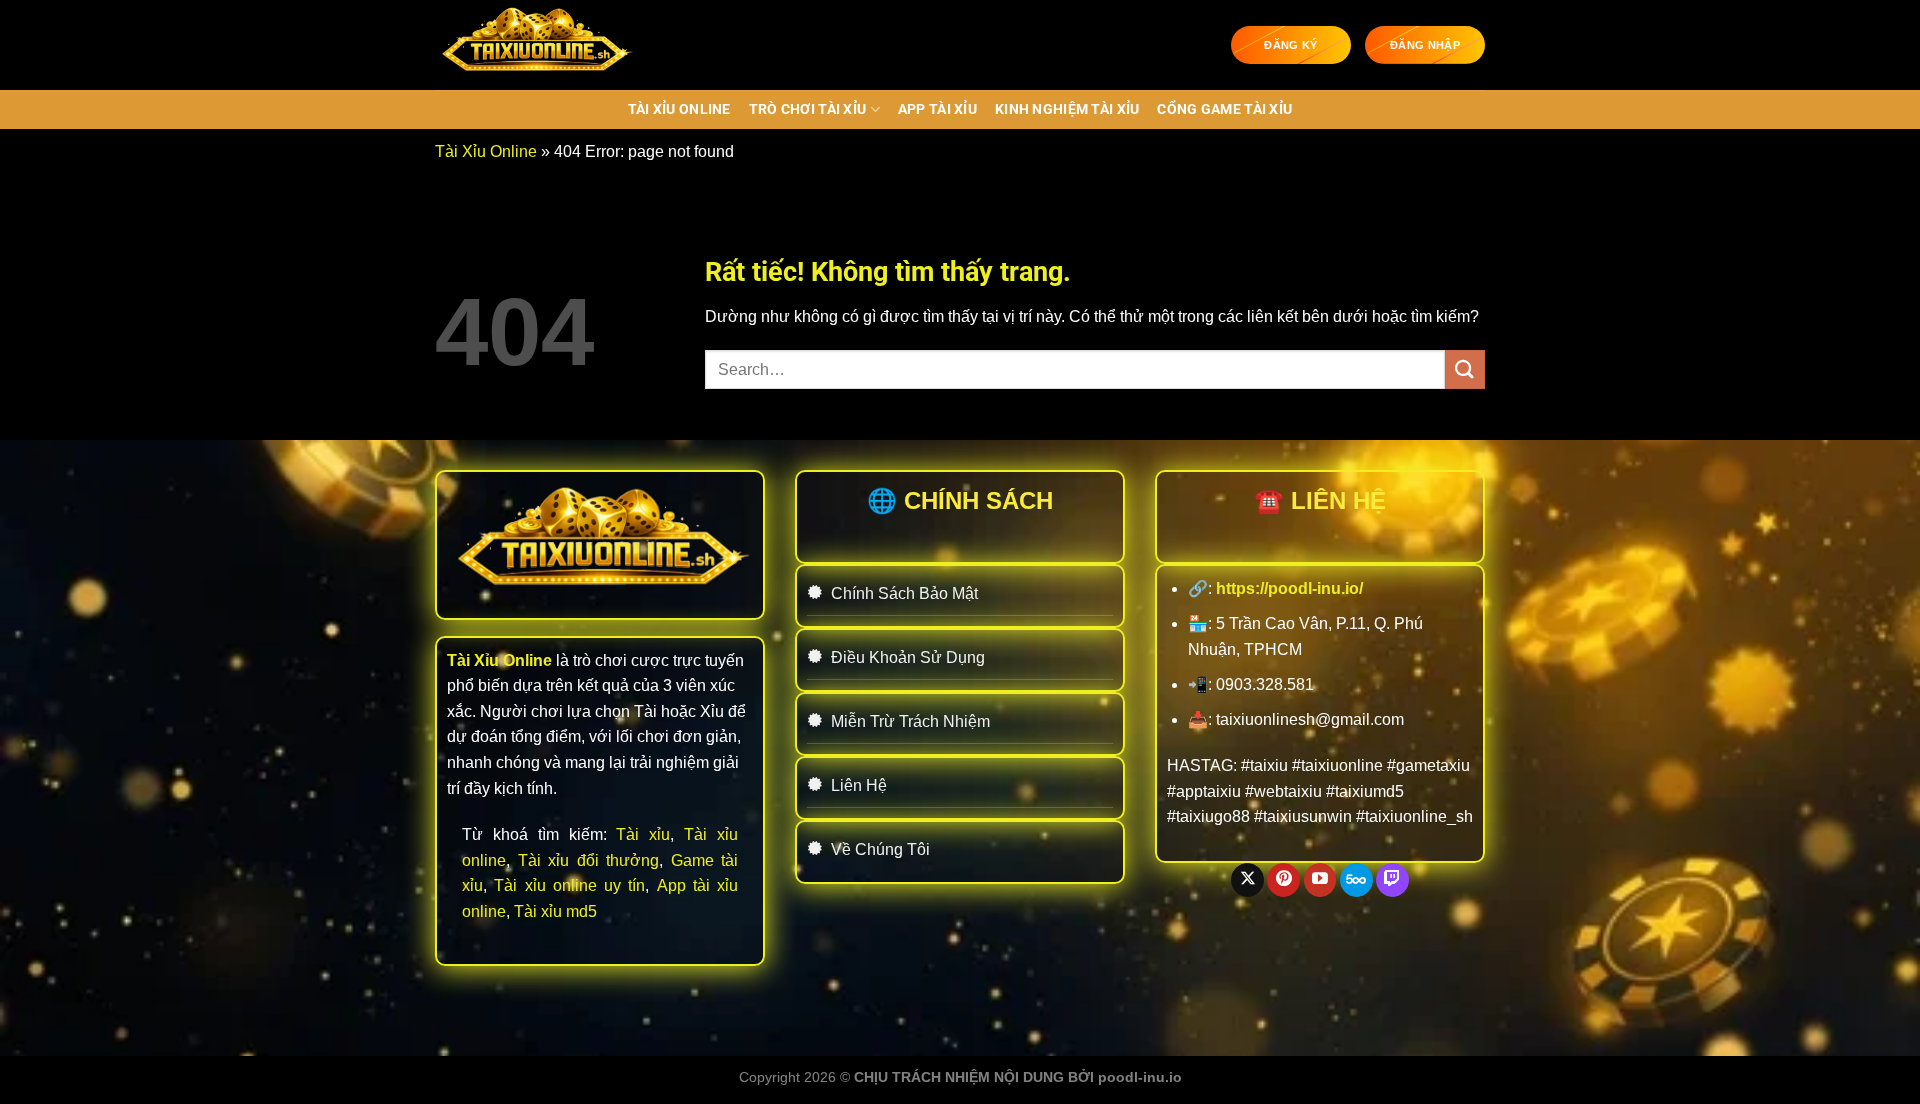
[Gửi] (1465, 369)
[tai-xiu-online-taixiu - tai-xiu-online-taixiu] (535, 45)
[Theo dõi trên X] (1247, 880)
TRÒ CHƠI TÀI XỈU (808, 109)
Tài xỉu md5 (555, 911)
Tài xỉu (643, 834)
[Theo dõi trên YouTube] (1320, 880)
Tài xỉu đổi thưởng (589, 860)
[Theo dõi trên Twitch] (1392, 880)
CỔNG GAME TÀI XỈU (1224, 109)
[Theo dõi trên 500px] (1356, 880)
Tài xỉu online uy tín (569, 885)
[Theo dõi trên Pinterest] (1283, 880)
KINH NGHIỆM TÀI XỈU (1067, 109)
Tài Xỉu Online (679, 109)
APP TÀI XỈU (937, 109)
